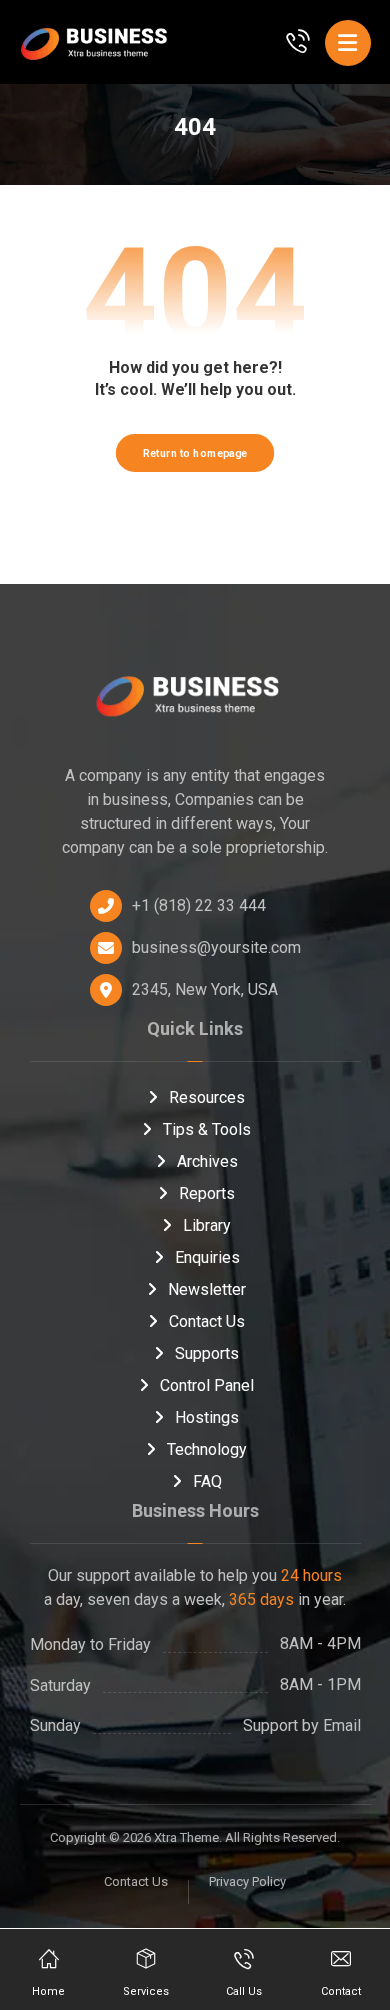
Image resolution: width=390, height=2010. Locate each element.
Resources (207, 1097)
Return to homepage (195, 452)
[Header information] (298, 39)
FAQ (207, 1481)
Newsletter (207, 1289)
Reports (207, 1193)
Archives (207, 1161)
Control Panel (207, 1385)
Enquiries (207, 1257)
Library (207, 1225)
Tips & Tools (207, 1129)
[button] (348, 43)
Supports (207, 1353)
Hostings (207, 1417)
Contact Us (207, 1321)
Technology (207, 1449)
